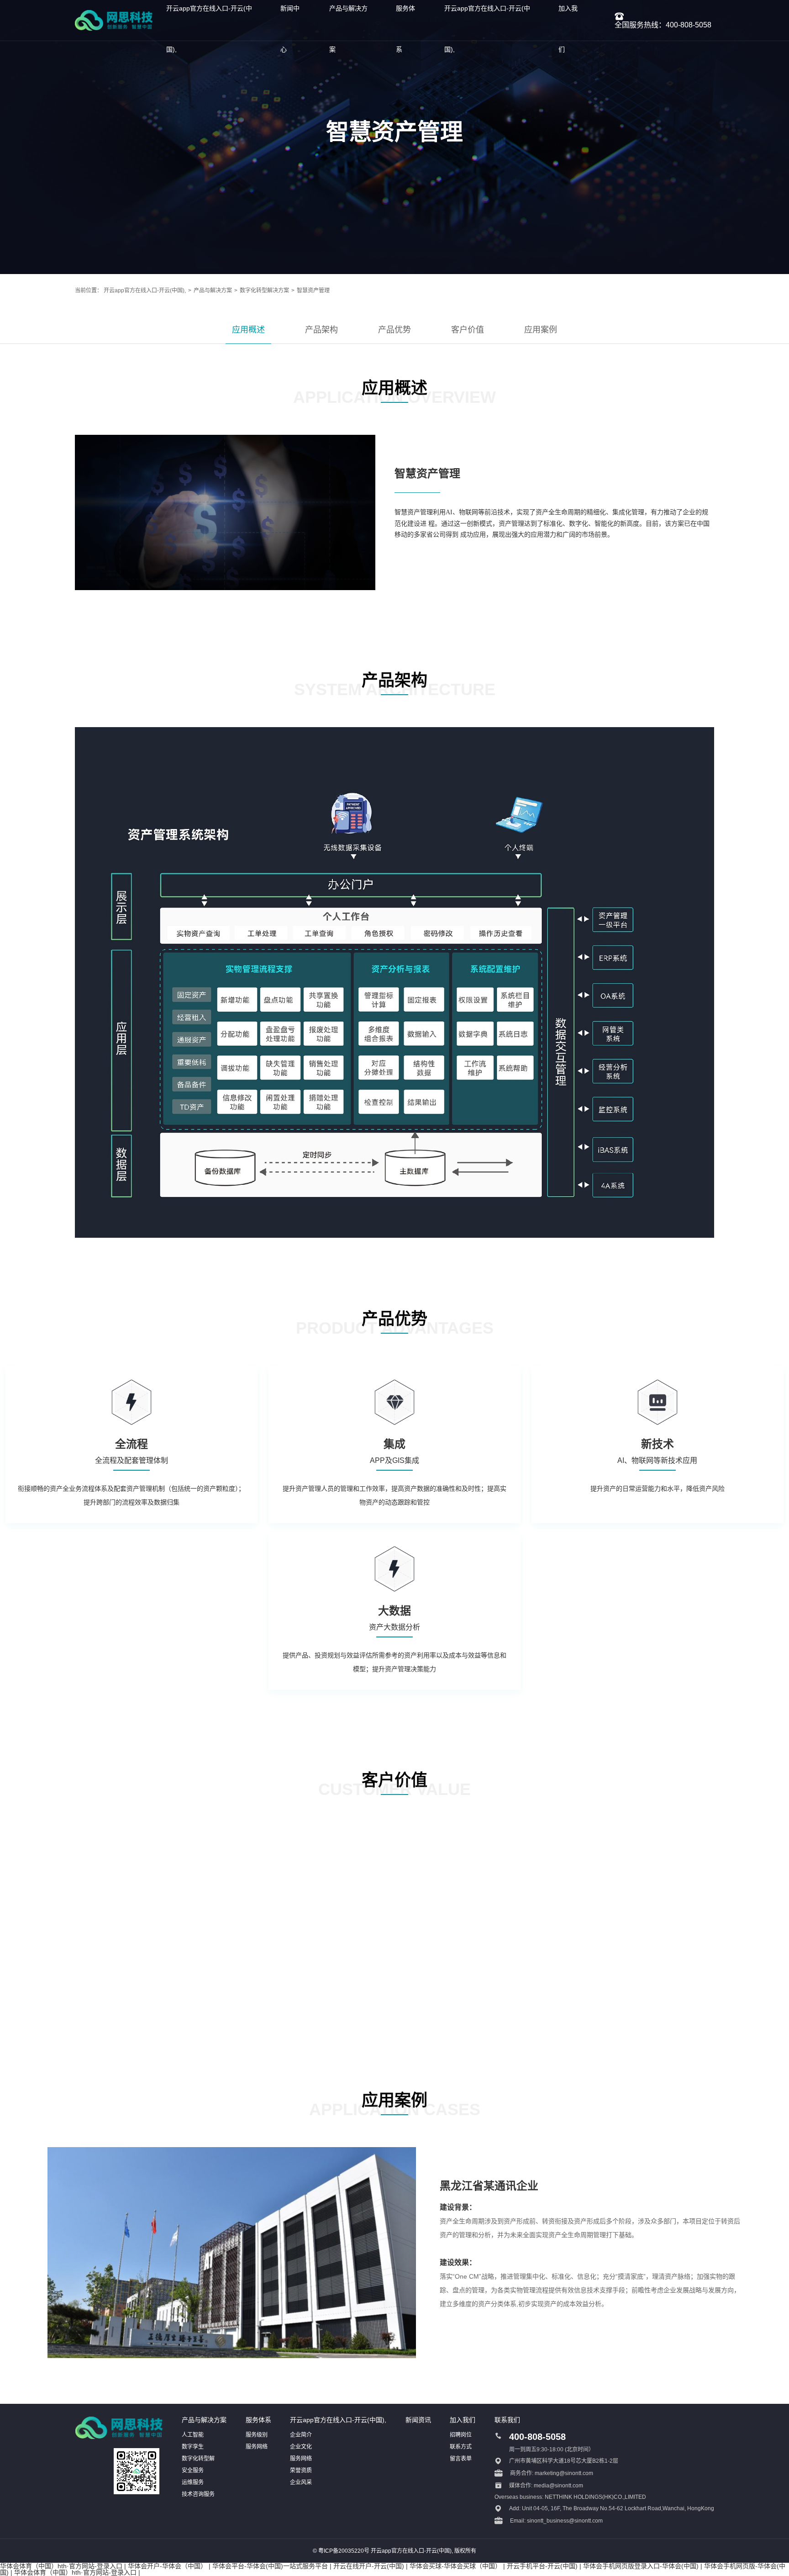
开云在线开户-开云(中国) (369, 2566)
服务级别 (257, 2435)
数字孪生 (193, 2447)
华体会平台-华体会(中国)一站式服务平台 (270, 2566)
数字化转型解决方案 (264, 290)
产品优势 (394, 330)
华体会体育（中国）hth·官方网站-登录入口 (61, 2566)
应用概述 (248, 330)
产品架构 (321, 330)
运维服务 (193, 2482)
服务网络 (257, 2447)
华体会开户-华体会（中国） (167, 2566)
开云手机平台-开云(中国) (542, 2566)
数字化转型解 (198, 2459)
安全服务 (193, 2470)
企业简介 (301, 2435)
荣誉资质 (301, 2470)
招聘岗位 (461, 2435)
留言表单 (461, 2459)
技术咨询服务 (198, 2494)
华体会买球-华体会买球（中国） (455, 2566)
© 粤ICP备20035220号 (341, 2551)
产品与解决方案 (213, 290)
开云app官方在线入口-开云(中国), (145, 290)
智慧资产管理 (313, 290)
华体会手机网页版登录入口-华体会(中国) (641, 2566)
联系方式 (461, 2447)
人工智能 (193, 2435)
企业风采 (301, 2482)
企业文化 (301, 2447)
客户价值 (468, 330)
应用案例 (541, 330)
